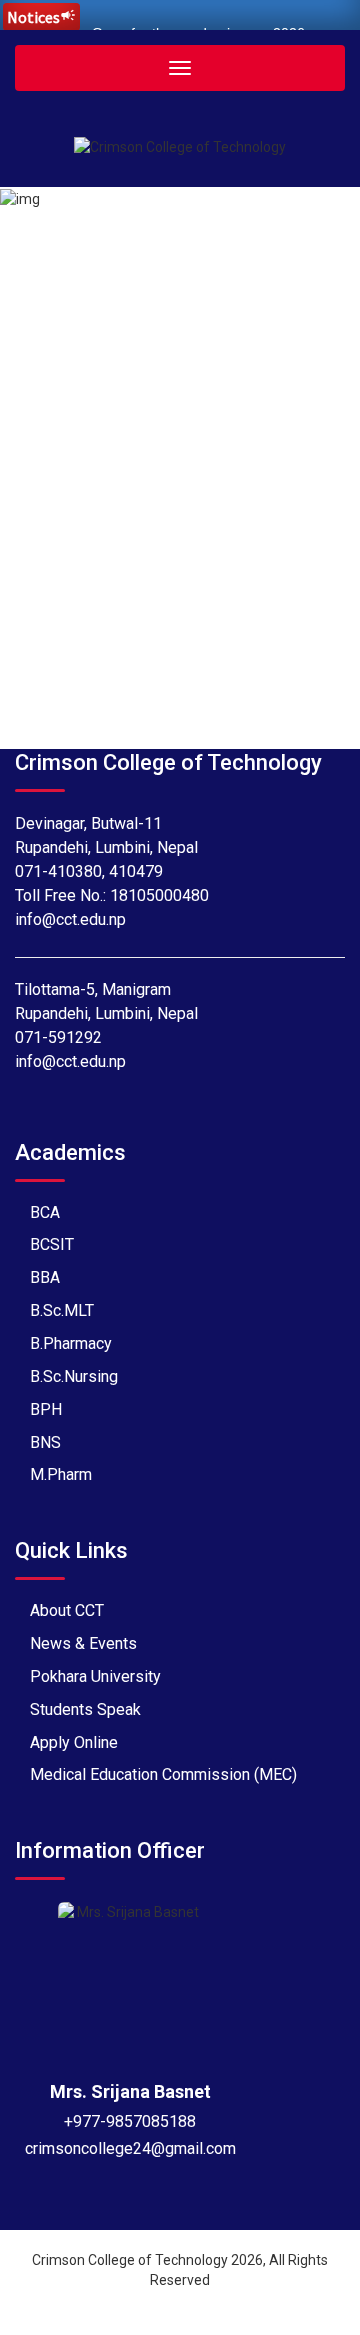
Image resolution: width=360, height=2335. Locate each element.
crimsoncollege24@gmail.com (130, 2148)
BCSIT (52, 1244)
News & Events (83, 1643)
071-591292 (58, 1037)
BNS (45, 1442)
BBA (45, 1277)
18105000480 (159, 895)
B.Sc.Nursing (74, 1376)
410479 (136, 871)
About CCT (67, 1610)
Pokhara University (95, 1676)
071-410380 (58, 871)
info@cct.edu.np (70, 919)
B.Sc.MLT (62, 1310)
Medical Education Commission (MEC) (163, 1774)
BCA (45, 1212)
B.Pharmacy (71, 1343)
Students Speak (85, 1709)
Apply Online (74, 1742)
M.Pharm (61, 1474)
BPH (46, 1409)
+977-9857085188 (130, 2121)
